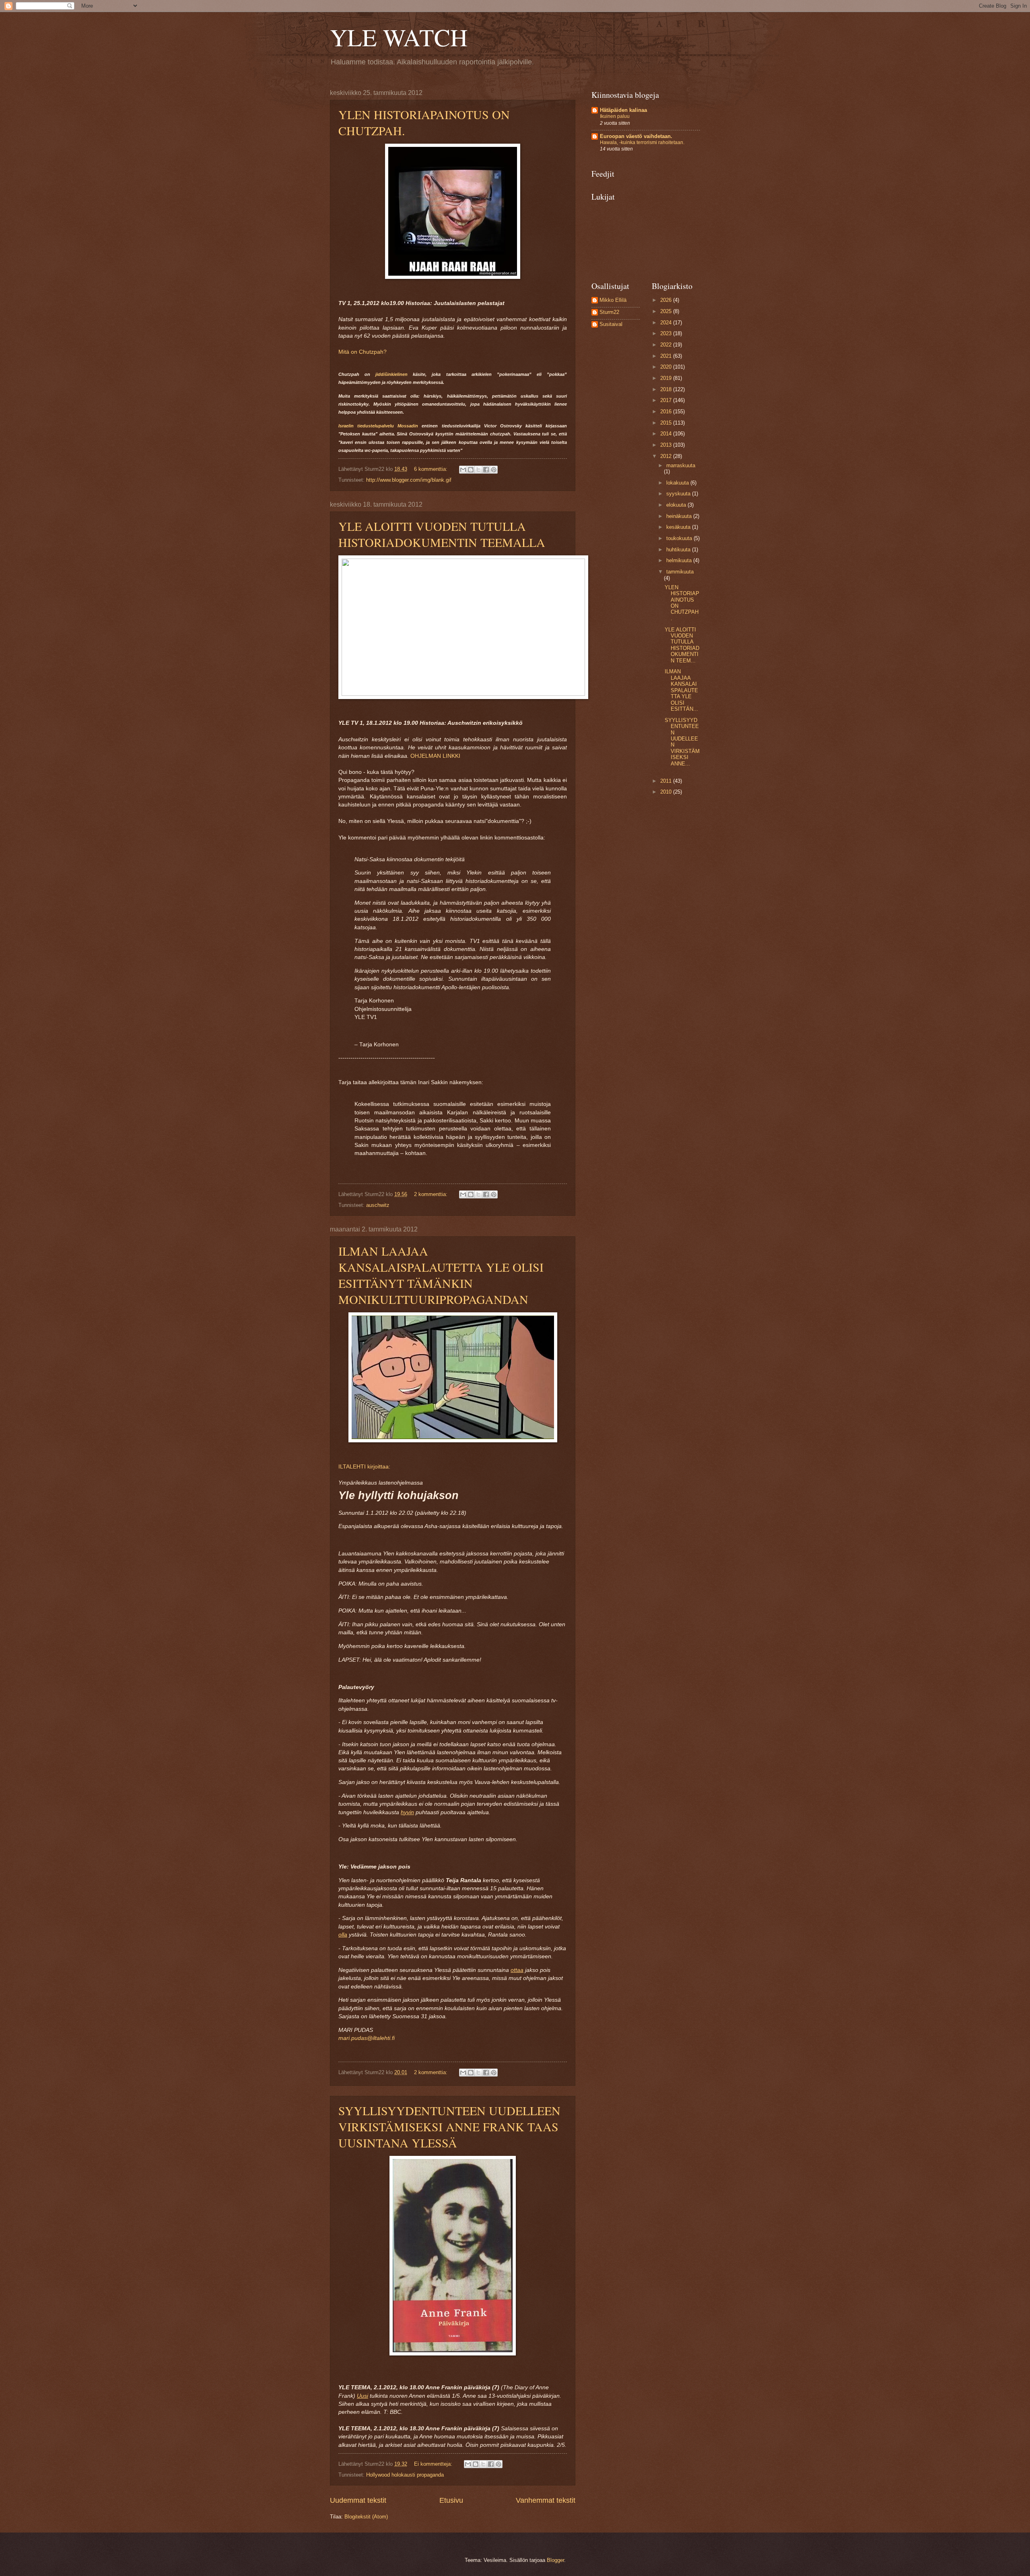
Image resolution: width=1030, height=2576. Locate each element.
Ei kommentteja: (434, 2464)
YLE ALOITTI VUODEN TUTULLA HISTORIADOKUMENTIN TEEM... (682, 645)
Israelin (346, 426)
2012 (667, 456)
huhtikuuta (679, 550)
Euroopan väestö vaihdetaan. (636, 136)
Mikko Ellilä (613, 300)
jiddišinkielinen (391, 374)
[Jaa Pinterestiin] (494, 470)
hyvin (407, 1812)
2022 (667, 345)
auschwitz (378, 1205)
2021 (667, 356)
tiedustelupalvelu (376, 426)
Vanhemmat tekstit (546, 2500)
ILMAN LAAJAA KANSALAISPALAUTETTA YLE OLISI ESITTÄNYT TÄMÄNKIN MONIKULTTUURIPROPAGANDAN (441, 1275)
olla (343, 1935)
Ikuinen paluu (615, 116)
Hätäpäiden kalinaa (623, 110)
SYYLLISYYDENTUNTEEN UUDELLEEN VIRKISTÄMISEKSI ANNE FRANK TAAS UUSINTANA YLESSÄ (449, 2126)
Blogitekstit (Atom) (366, 2517)
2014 (667, 434)
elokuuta (677, 505)
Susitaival (611, 324)
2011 (667, 781)
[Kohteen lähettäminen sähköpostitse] (463, 470)
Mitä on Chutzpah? (363, 352)
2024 (667, 323)
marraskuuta (681, 465)
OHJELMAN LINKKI (435, 756)
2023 (667, 333)
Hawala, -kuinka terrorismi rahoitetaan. (642, 142)
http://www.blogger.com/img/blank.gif (409, 480)
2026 (667, 300)
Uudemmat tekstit (358, 2500)
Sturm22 (609, 312)
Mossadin (408, 426)
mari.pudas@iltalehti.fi (367, 2038)
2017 (667, 400)
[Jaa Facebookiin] (486, 470)
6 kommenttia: (432, 469)
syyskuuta (679, 494)
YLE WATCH (399, 37)
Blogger (555, 2560)
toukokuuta (680, 538)
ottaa (517, 1970)
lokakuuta (678, 483)
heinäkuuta (680, 516)
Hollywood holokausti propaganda (405, 2475)
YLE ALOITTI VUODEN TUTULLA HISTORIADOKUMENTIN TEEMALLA (442, 534)
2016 (667, 411)
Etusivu (451, 2500)
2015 (667, 423)
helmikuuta (680, 560)
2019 (667, 378)
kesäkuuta (679, 527)
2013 (667, 445)
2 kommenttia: (432, 1194)
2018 (667, 389)
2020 (667, 367)
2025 (667, 311)
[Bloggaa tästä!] (471, 470)
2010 (667, 792)
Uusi (363, 2396)
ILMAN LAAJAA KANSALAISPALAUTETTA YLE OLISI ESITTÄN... (681, 690)
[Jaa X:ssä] (478, 470)
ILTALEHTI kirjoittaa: (364, 1467)
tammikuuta (680, 572)
